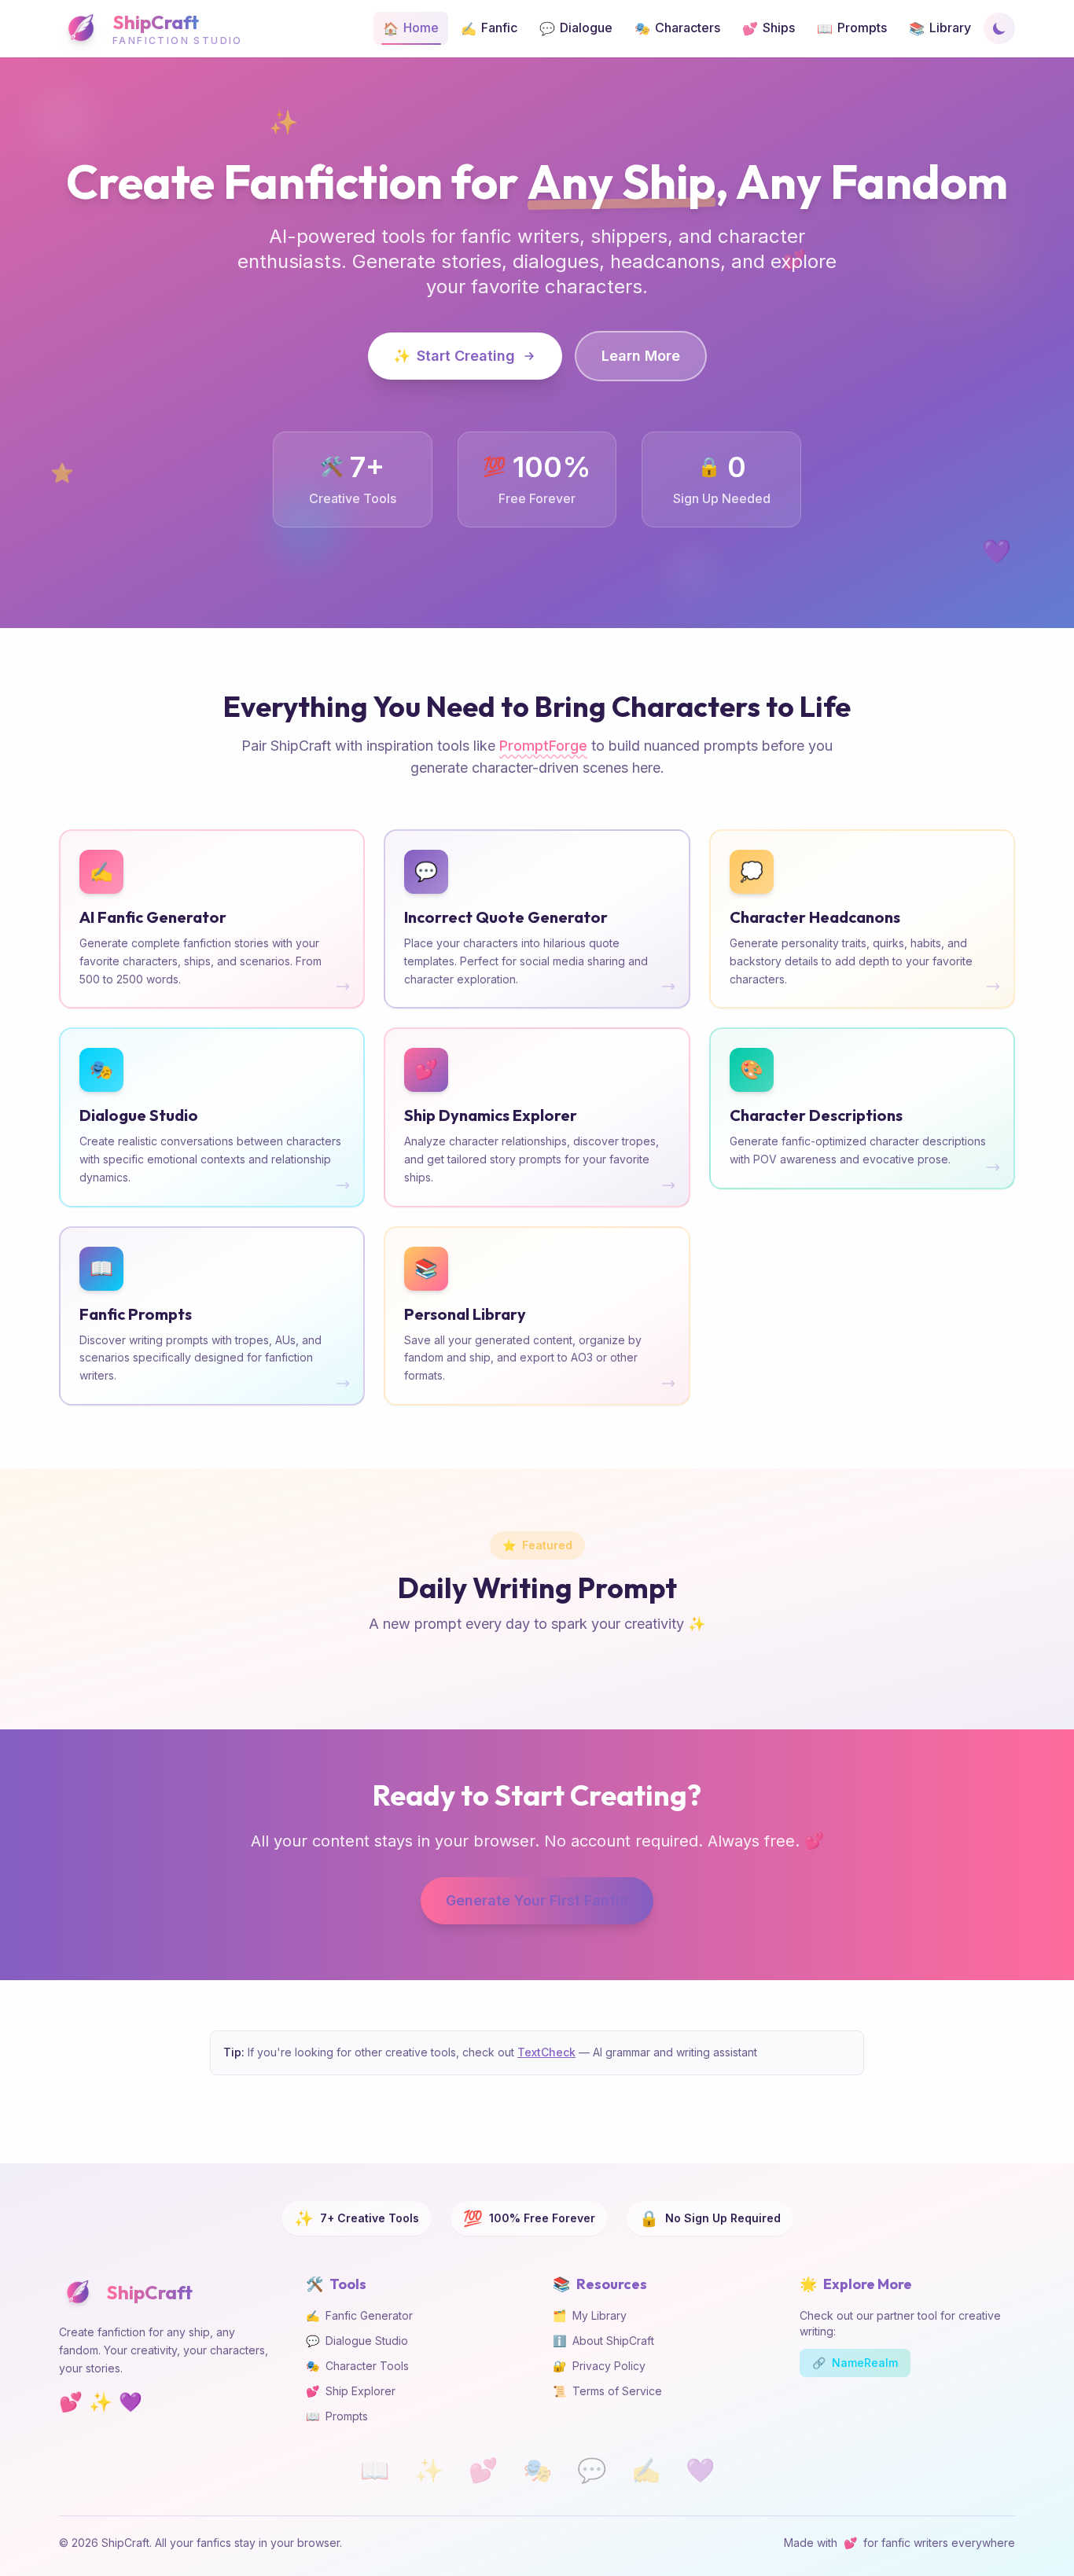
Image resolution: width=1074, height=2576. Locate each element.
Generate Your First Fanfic (537, 1900)
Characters (677, 28)
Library (940, 28)
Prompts (852, 28)
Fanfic (489, 28)
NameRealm (855, 2363)
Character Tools (357, 2366)
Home (411, 28)
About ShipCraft (603, 2341)
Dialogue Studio (357, 2341)
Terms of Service (607, 2391)
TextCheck (546, 2052)
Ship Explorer (351, 2391)
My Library (590, 2315)
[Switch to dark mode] (999, 28)
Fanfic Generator (359, 2315)
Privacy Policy (599, 2366)
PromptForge (543, 746)
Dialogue (576, 28)
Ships (769, 28)
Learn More (641, 356)
